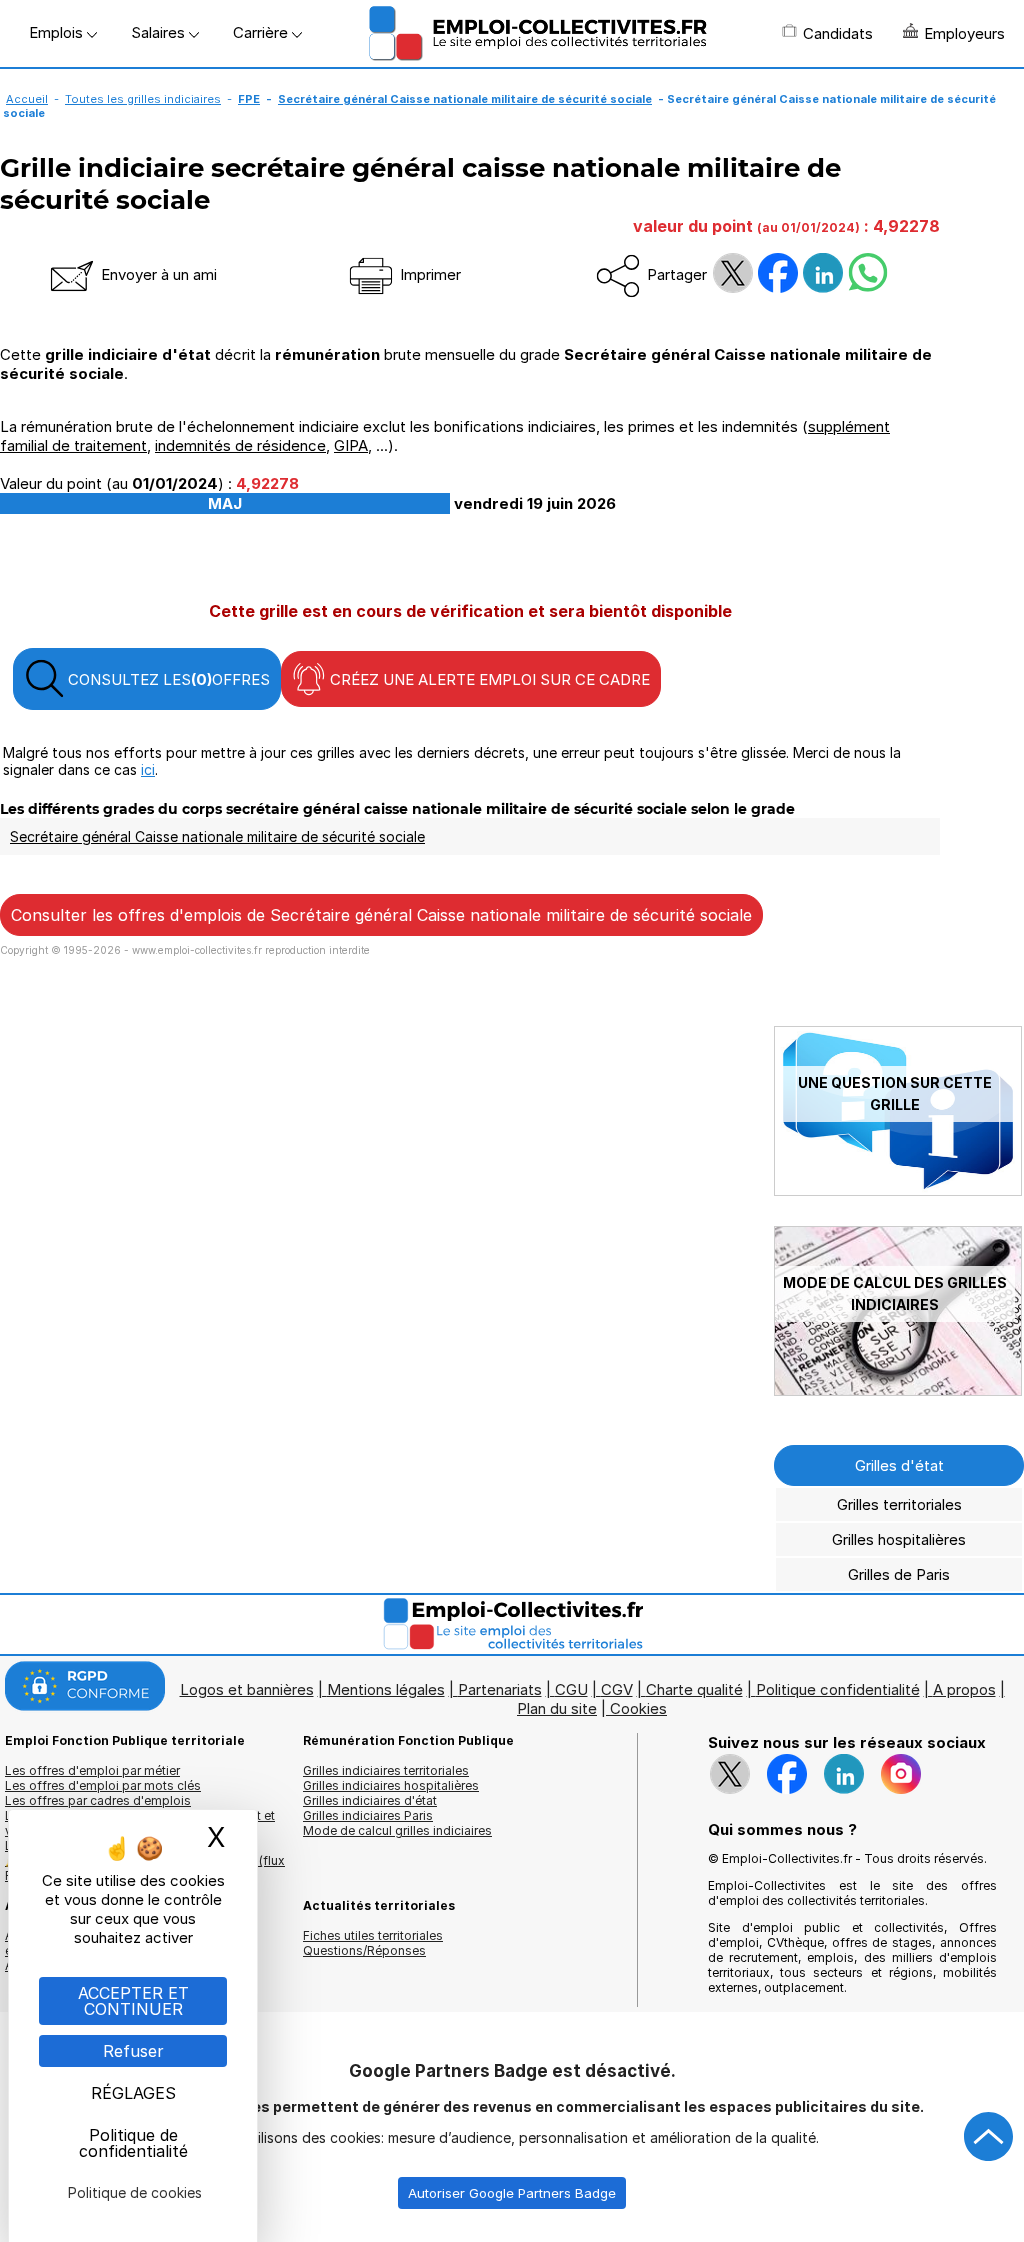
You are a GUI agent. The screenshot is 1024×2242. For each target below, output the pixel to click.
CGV (617, 1689)
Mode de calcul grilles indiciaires (397, 1830)
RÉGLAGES (133, 2093)
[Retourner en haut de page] (989, 2137)
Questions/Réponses (364, 1950)
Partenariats (500, 1689)
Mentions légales (386, 1689)
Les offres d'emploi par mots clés (103, 1785)
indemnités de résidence (240, 445)
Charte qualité (694, 1689)
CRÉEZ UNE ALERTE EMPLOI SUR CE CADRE (488, 679)
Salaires (160, 32)
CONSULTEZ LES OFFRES (167, 679)
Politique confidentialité (838, 1689)
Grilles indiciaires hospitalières (391, 1785)
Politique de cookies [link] (135, 2192)
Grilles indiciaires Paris (368, 1815)
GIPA (351, 445)
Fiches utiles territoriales (373, 1935)
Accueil (27, 99)
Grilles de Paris (899, 1574)
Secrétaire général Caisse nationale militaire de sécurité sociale (465, 99)
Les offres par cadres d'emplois (98, 1800)
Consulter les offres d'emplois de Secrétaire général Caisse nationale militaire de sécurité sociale (381, 915)
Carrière (262, 32)
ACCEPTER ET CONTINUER (133, 2001)
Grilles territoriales (899, 1504)
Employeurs (964, 33)
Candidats (838, 33)
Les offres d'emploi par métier (92, 1770)
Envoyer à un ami (157, 274)
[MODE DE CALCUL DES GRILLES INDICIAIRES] (898, 1390)
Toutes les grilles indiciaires (143, 99)
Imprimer (428, 274)
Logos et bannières (247, 1689)
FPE (249, 99)
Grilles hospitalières (899, 1539)
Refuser (133, 2051)
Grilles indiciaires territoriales (386, 1770)
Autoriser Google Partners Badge (512, 2193)
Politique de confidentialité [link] (133, 2143)
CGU (571, 1689)
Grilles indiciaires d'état (370, 1800)
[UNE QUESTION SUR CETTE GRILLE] (898, 1190)
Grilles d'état (899, 1465)
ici (148, 769)
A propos (964, 1689)
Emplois (58, 32)
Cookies (638, 1708)
